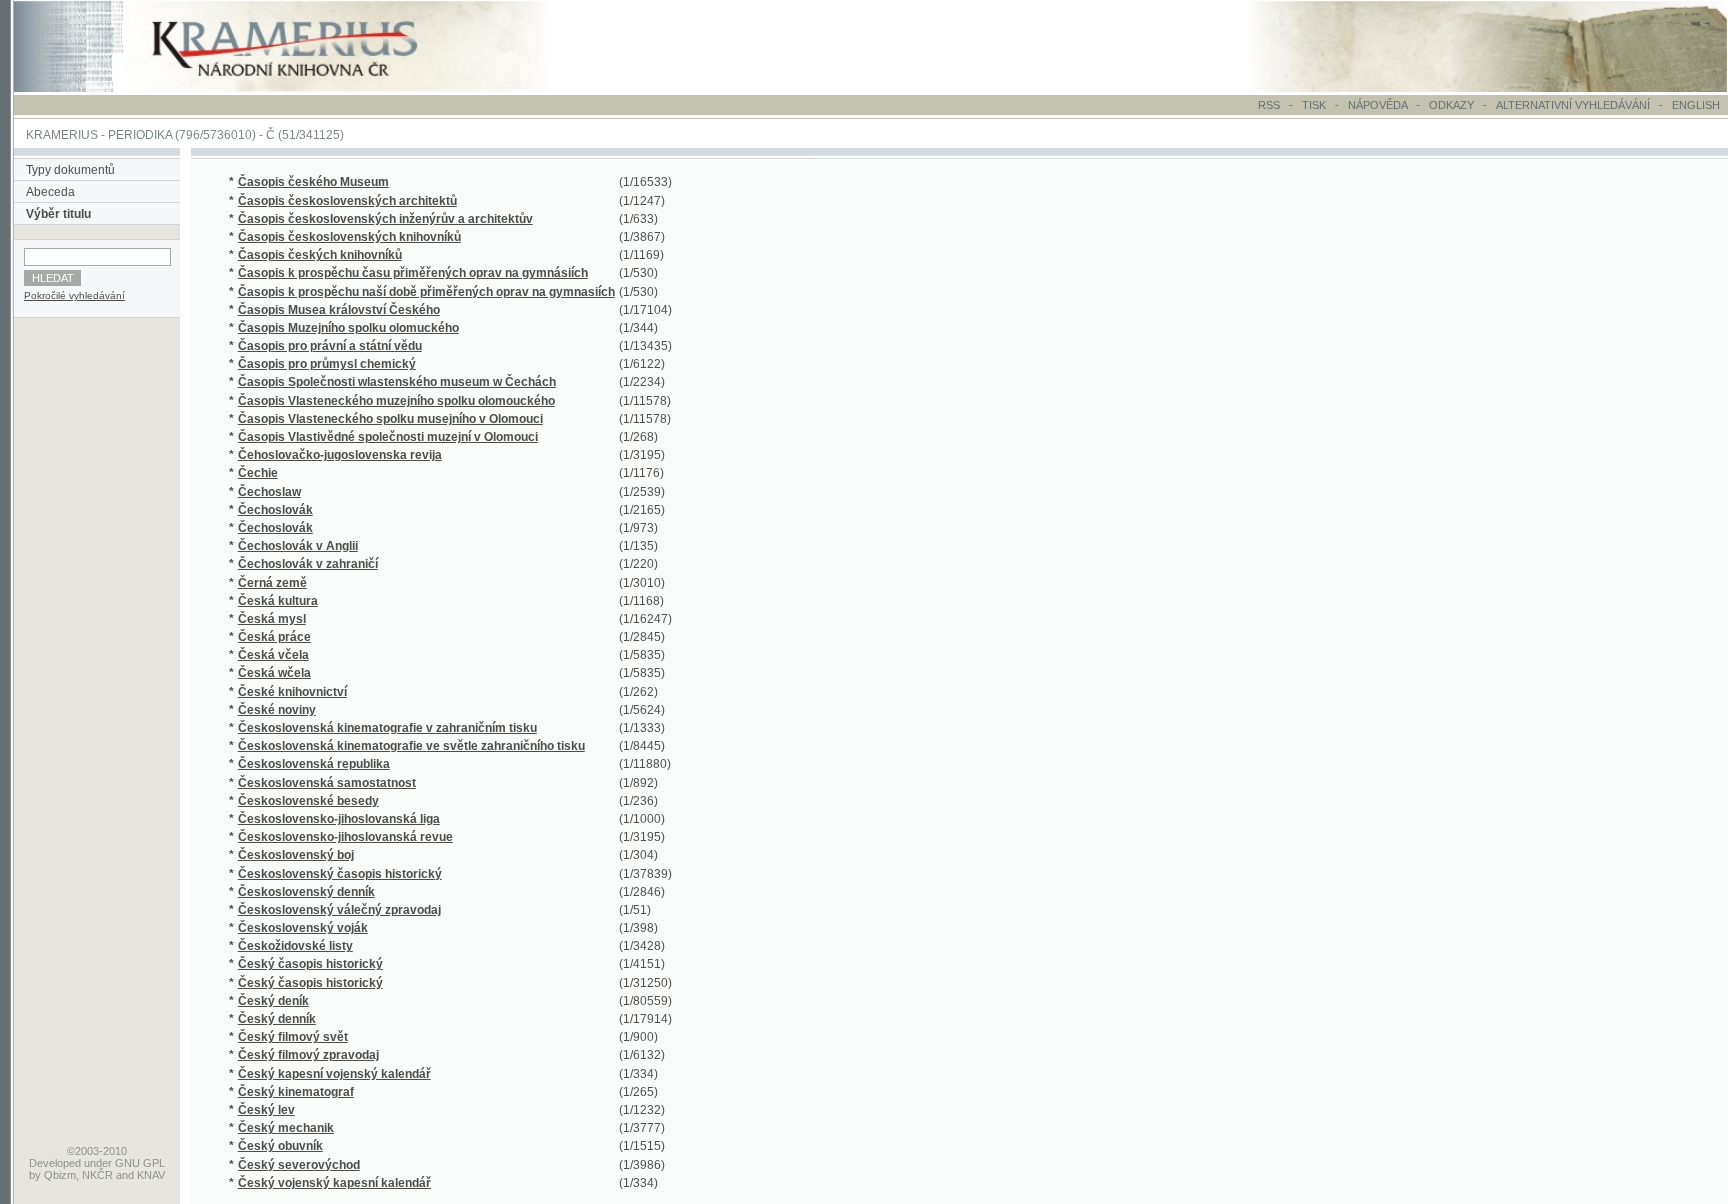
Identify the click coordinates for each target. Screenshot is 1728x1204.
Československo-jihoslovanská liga (339, 819)
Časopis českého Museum (313, 182)
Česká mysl (272, 619)
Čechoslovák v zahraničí (308, 564)
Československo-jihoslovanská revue (345, 837)
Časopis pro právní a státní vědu (330, 346)
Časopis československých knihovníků (349, 237)
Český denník (277, 1019)
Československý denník (306, 892)
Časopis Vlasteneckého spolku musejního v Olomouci (390, 419)
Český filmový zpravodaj (308, 1055)
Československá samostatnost (327, 783)
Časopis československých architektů (347, 201)
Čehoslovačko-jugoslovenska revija (340, 455)
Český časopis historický (310, 964)
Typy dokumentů (70, 170)
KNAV (151, 1175)
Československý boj (296, 855)
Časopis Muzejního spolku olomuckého (348, 328)
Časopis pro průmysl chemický (327, 364)
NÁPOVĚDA (1377, 105)
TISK (1315, 105)
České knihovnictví (292, 692)
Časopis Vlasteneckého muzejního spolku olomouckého (396, 401)
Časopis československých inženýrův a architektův (385, 219)
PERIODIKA (140, 135)
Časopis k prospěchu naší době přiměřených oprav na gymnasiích (426, 292)
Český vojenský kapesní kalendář (334, 1183)
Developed (55, 1163)
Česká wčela (274, 673)
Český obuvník (280, 1146)
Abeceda (50, 192)
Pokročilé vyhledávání (74, 295)
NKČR (97, 1175)
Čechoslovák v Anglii (298, 546)
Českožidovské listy (295, 946)
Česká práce (274, 637)
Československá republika (314, 764)
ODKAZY (1451, 105)
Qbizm (60, 1175)
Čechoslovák (275, 510)
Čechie (258, 473)
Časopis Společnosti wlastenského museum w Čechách (397, 382)
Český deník (273, 1001)
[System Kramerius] (307, 88)
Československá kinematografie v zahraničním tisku (387, 728)
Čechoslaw (269, 492)
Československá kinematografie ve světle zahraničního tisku (411, 746)
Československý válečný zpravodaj (339, 910)
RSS (1269, 105)
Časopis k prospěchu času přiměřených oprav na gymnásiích (413, 273)
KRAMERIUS (62, 135)
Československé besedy (308, 801)
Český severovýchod (299, 1165)
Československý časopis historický (340, 874)
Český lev (266, 1110)
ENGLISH (1696, 105)
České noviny (277, 710)
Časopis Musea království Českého (339, 310)
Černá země (272, 583)
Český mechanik (286, 1128)
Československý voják (303, 928)
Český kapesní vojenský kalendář (334, 1074)
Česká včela (273, 655)
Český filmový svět (293, 1037)
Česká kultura (278, 601)
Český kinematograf (296, 1092)
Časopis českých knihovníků (320, 255)
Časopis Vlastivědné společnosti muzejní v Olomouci (388, 437)
